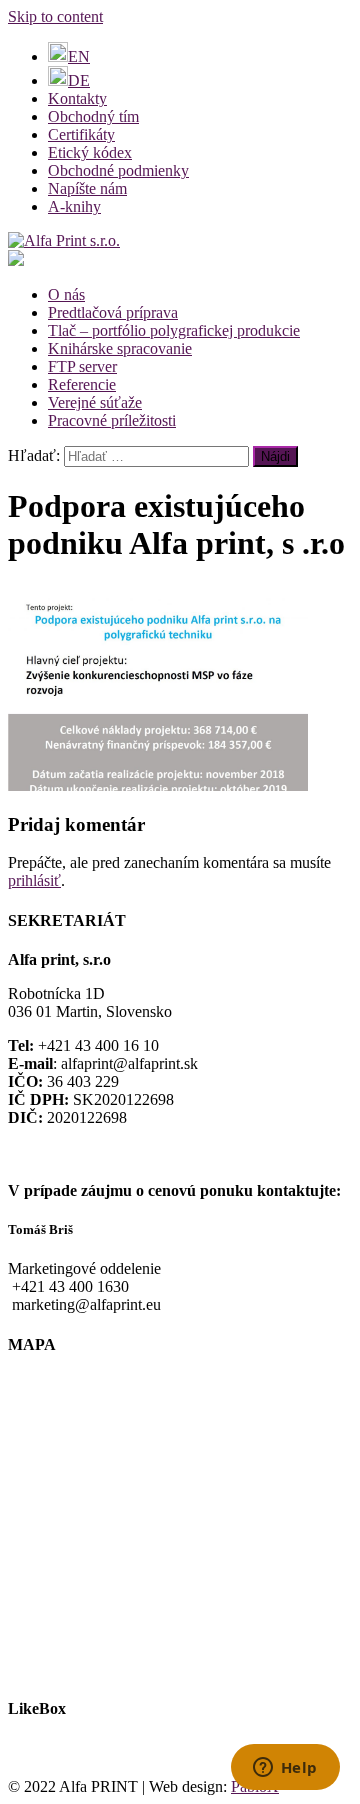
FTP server (82, 366)
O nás (66, 294)
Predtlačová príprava (113, 312)
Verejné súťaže (95, 402)
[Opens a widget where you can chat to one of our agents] (285, 1769)
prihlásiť (34, 880)
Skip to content (55, 16)
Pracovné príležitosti (112, 420)
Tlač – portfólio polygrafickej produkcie (174, 330)
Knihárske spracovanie (120, 348)
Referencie (82, 384)
